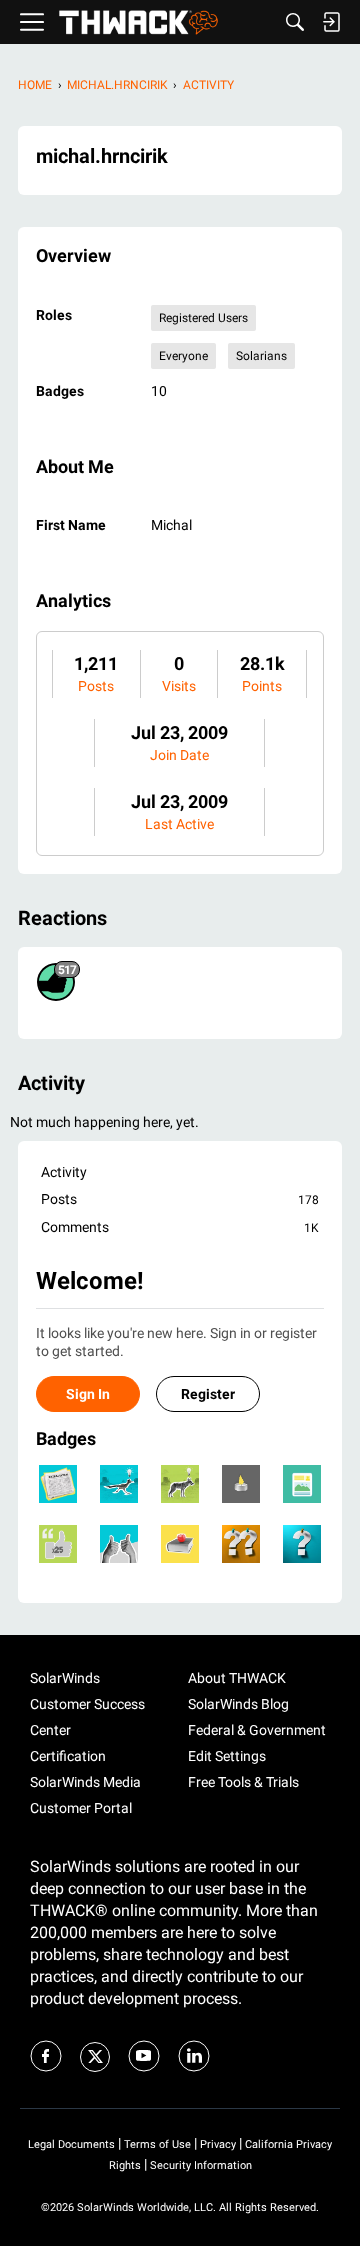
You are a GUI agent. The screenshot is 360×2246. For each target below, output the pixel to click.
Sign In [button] (88, 1394)
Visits (179, 686)
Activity (64, 1172)
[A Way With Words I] (58, 1544)
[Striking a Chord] (58, 1484)
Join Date (179, 755)
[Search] (295, 22)
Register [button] (208, 1394)
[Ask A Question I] (302, 1544)
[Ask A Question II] (241, 1544)
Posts (96, 686)
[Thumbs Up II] (119, 1544)
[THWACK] (138, 22)
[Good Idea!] (180, 1484)
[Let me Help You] (180, 1544)
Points (262, 686)
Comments (180, 1227)
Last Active (179, 824)
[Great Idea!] (119, 1484)
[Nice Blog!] (302, 1484)
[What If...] (241, 1484)
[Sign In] (331, 22)
